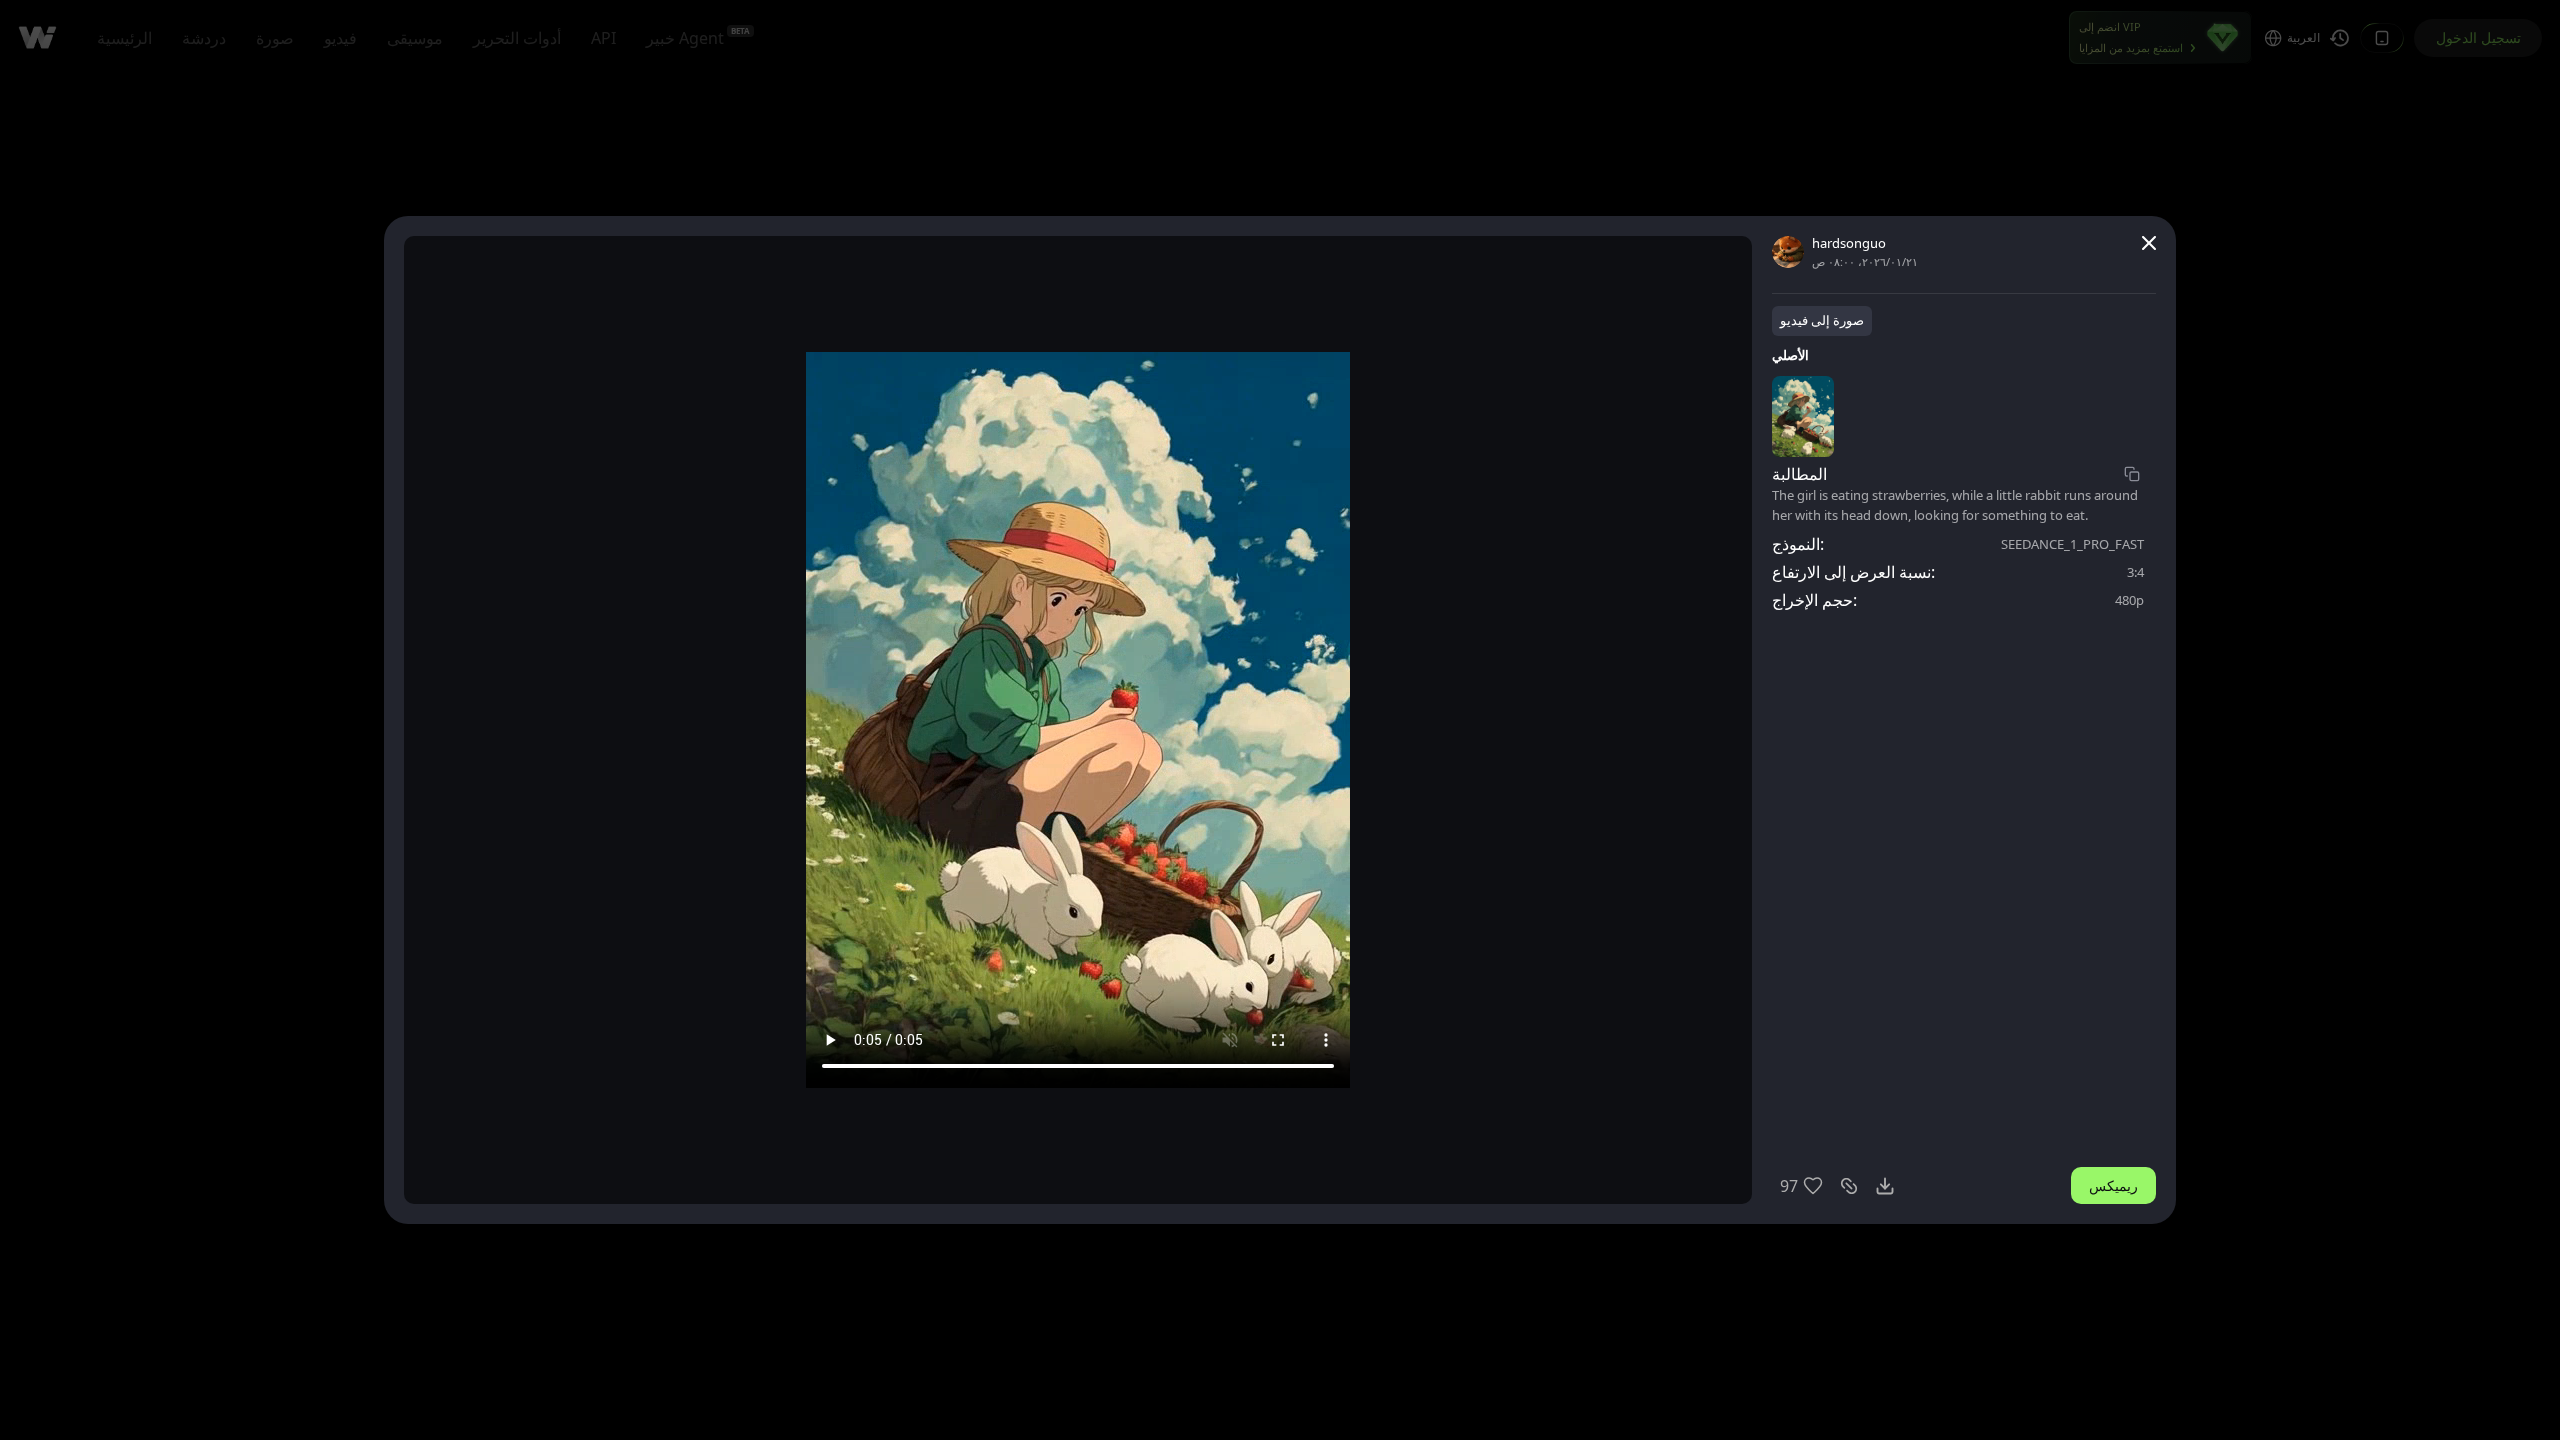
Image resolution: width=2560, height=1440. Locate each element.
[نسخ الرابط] (1849, 1186)
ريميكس (2113, 1185)
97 (1789, 1186)
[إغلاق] (2149, 243)
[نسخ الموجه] (2132, 474)
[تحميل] (1885, 1186)
